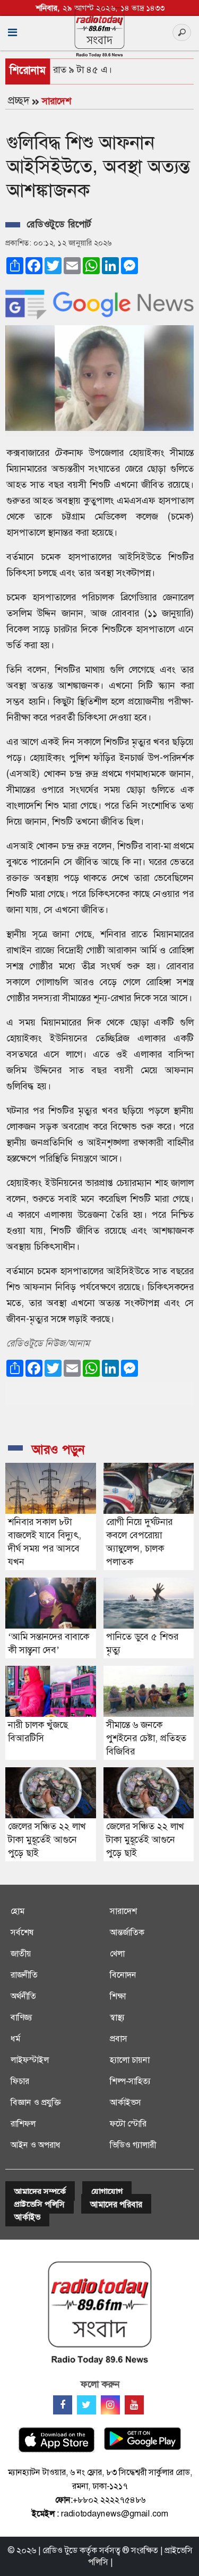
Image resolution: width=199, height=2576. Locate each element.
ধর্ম (15, 2039)
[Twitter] (86, 2405)
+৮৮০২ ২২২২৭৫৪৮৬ (109, 2500)
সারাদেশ (57, 101)
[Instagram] (110, 2405)
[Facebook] (63, 2405)
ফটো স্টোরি (128, 2124)
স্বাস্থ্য (117, 2017)
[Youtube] (134, 2405)
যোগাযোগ (107, 2192)
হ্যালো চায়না (130, 2060)
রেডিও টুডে (60, 2550)
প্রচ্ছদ (19, 100)
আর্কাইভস (126, 2102)
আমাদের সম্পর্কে (40, 2192)
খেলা (117, 1954)
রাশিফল (23, 2124)
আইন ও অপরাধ (36, 2145)
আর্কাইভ (27, 2217)
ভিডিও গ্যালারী (133, 2145)
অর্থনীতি (23, 1996)
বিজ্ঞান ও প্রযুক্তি (36, 2102)
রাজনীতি (24, 1975)
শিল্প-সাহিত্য (130, 2081)
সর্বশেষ (22, 1932)
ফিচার (20, 2081)
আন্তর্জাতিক (127, 1932)
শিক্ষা (118, 1996)
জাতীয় (21, 1954)
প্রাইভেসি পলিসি (40, 2204)
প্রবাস (119, 2039)
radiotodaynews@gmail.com (115, 2514)
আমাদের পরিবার (116, 2204)
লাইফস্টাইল (30, 2060)
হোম (18, 1911)
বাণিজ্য (21, 2017)
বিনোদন (123, 1975)
